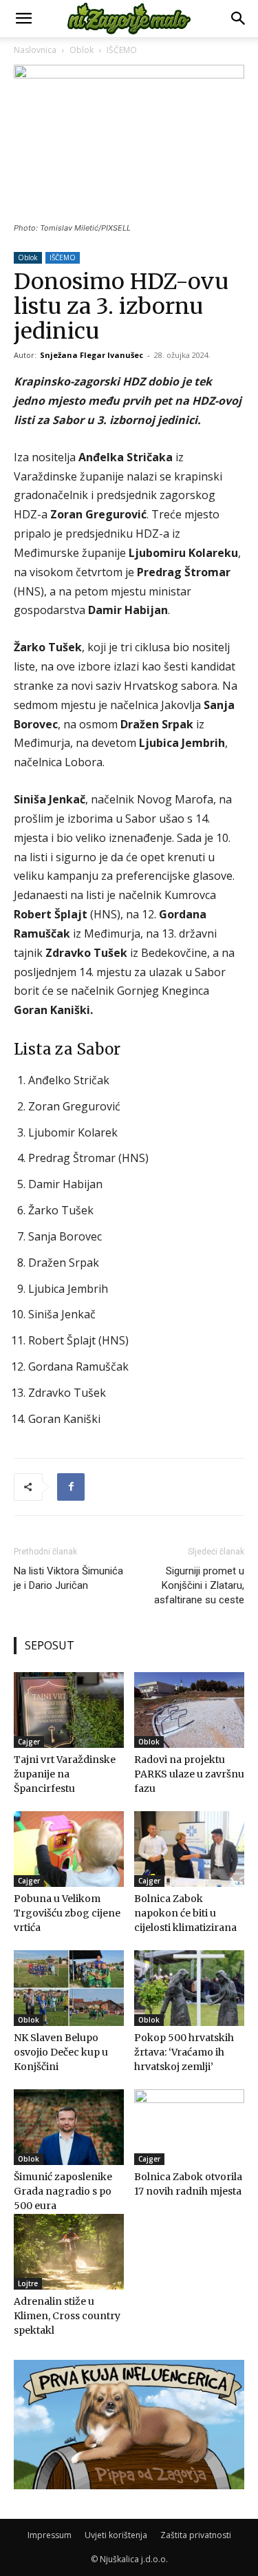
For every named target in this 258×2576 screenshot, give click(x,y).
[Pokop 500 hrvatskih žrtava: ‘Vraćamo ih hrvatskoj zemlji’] (189, 1988)
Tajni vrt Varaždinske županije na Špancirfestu (65, 1774)
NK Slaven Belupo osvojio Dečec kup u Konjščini (61, 2052)
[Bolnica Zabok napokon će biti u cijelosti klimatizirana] (189, 1849)
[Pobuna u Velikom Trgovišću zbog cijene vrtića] (69, 1849)
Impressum (50, 2535)
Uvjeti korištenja (116, 2535)
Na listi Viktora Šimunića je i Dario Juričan (68, 1578)
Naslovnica (35, 50)
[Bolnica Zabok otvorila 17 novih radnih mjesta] (189, 2127)
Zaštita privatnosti (196, 2535)
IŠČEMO (122, 50)
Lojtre (28, 2283)
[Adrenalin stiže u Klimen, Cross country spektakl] (69, 2252)
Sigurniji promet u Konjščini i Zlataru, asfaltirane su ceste (199, 1585)
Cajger (29, 1742)
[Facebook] (71, 1487)
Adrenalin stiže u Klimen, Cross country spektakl (67, 2316)
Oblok (82, 50)
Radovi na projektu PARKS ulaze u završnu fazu (189, 1774)
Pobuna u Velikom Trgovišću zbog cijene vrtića (67, 1913)
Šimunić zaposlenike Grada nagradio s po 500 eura (63, 2191)
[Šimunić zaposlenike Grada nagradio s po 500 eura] (69, 2127)
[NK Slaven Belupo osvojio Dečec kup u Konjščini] (69, 1988)
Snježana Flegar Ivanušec (92, 355)
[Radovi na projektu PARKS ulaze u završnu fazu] (189, 1710)
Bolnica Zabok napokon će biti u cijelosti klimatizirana (185, 1913)
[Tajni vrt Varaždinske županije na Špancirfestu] (69, 1710)
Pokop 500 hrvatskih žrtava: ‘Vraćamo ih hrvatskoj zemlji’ (184, 2052)
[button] (23, 19)
